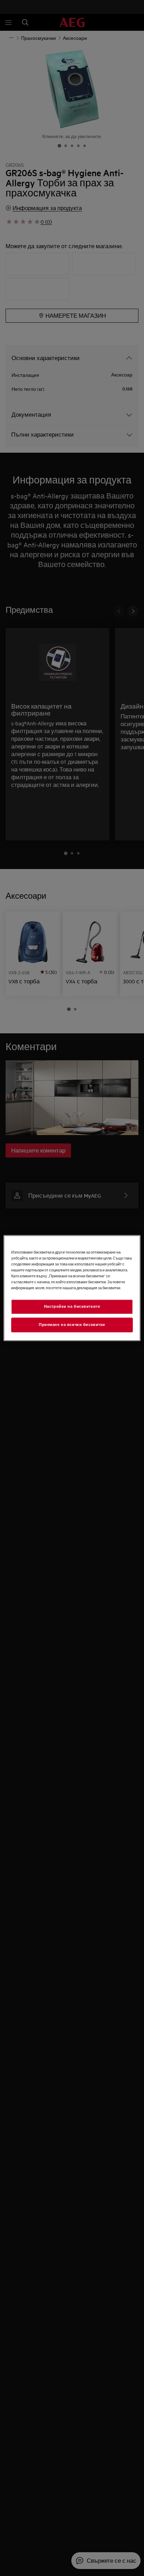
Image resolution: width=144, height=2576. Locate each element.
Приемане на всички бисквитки (72, 1325)
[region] (72, 1288)
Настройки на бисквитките (72, 1306)
